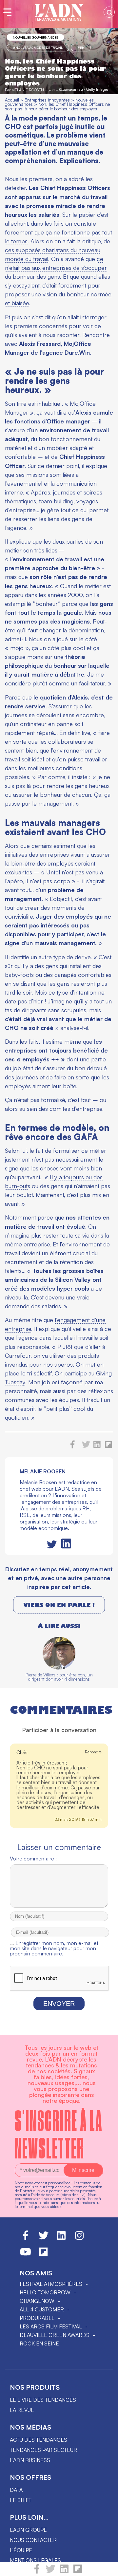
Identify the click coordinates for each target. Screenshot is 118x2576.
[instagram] (79, 2238)
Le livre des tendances (43, 2400)
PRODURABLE (37, 2318)
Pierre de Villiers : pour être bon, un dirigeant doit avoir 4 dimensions (59, 1677)
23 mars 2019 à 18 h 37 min (78, 1819)
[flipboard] (78, 2572)
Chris (22, 1753)
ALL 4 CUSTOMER (42, 2309)
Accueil (12, 100)
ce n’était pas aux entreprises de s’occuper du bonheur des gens (56, 268)
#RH (81, 47)
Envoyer (59, 2004)
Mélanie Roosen (28, 90)
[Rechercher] (109, 12)
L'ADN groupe (28, 2530)
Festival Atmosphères (51, 2284)
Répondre (93, 1752)
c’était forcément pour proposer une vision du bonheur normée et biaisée (58, 294)
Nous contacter (33, 2540)
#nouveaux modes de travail (38, 47)
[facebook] (37, 2572)
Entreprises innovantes (47, 100)
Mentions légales (35, 2560)
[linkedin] (64, 2572)
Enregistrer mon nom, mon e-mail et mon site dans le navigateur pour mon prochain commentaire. (54, 1948)
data (16, 2490)
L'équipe (21, 2550)
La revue (22, 2410)
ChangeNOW (37, 2301)
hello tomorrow (45, 2292)
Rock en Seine (39, 2343)
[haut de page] (107, 2568)
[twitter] (50, 2572)
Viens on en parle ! (59, 1605)
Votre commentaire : (33, 1858)
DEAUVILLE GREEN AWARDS (55, 2335)
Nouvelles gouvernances (35, 37)
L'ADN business (30, 2460)
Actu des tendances (39, 2440)
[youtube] (26, 2255)
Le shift (21, 2500)
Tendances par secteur (43, 2450)
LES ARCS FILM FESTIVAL (51, 2326)
